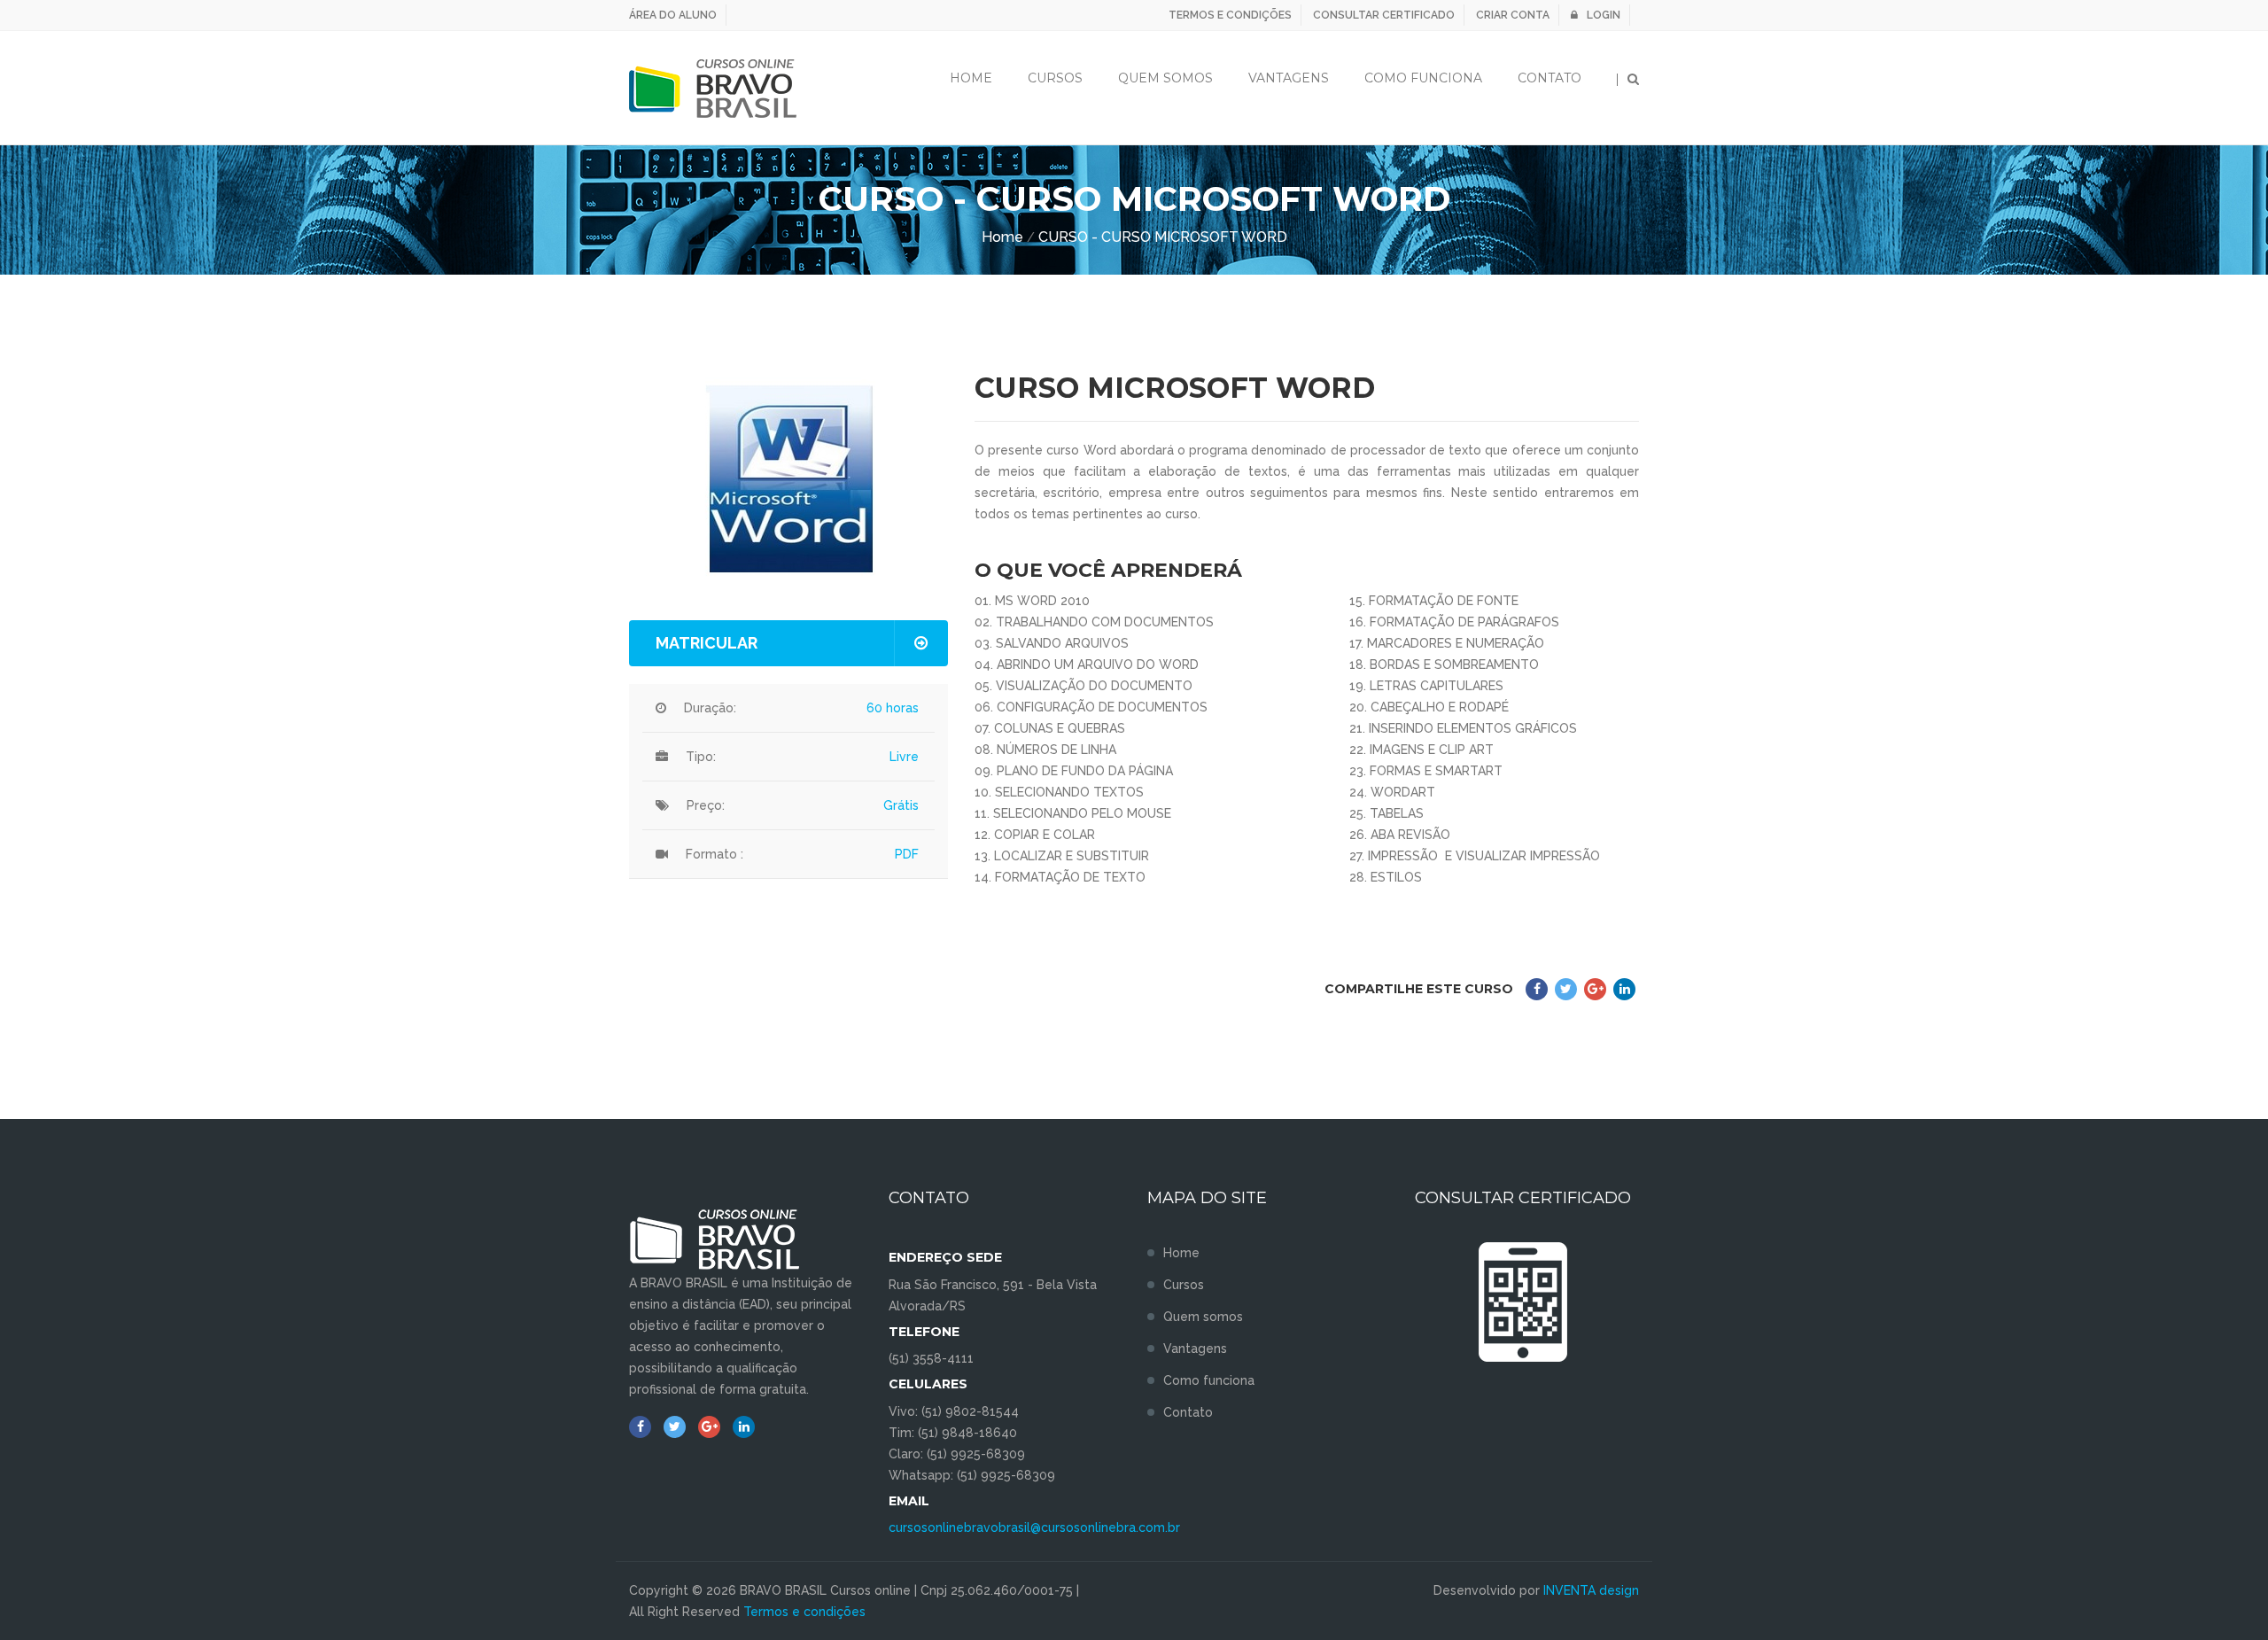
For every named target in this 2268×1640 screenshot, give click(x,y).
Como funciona (1423, 78)
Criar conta (1513, 15)
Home (971, 78)
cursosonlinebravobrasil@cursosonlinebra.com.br (1034, 1527)
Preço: (706, 805)
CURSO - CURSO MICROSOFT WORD (1163, 237)
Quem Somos (1165, 78)
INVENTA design (1591, 1590)
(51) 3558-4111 (931, 1358)
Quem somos (1203, 1317)
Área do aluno (673, 15)
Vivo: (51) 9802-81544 (954, 1411)
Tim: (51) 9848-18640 (953, 1433)
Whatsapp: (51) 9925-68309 (972, 1475)
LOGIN (1604, 15)
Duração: (710, 708)
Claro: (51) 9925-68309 (957, 1454)
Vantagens (1289, 78)
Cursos (1055, 78)
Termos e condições (1230, 15)
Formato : (715, 854)
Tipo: (701, 757)
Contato (1550, 78)
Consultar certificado (1384, 15)
